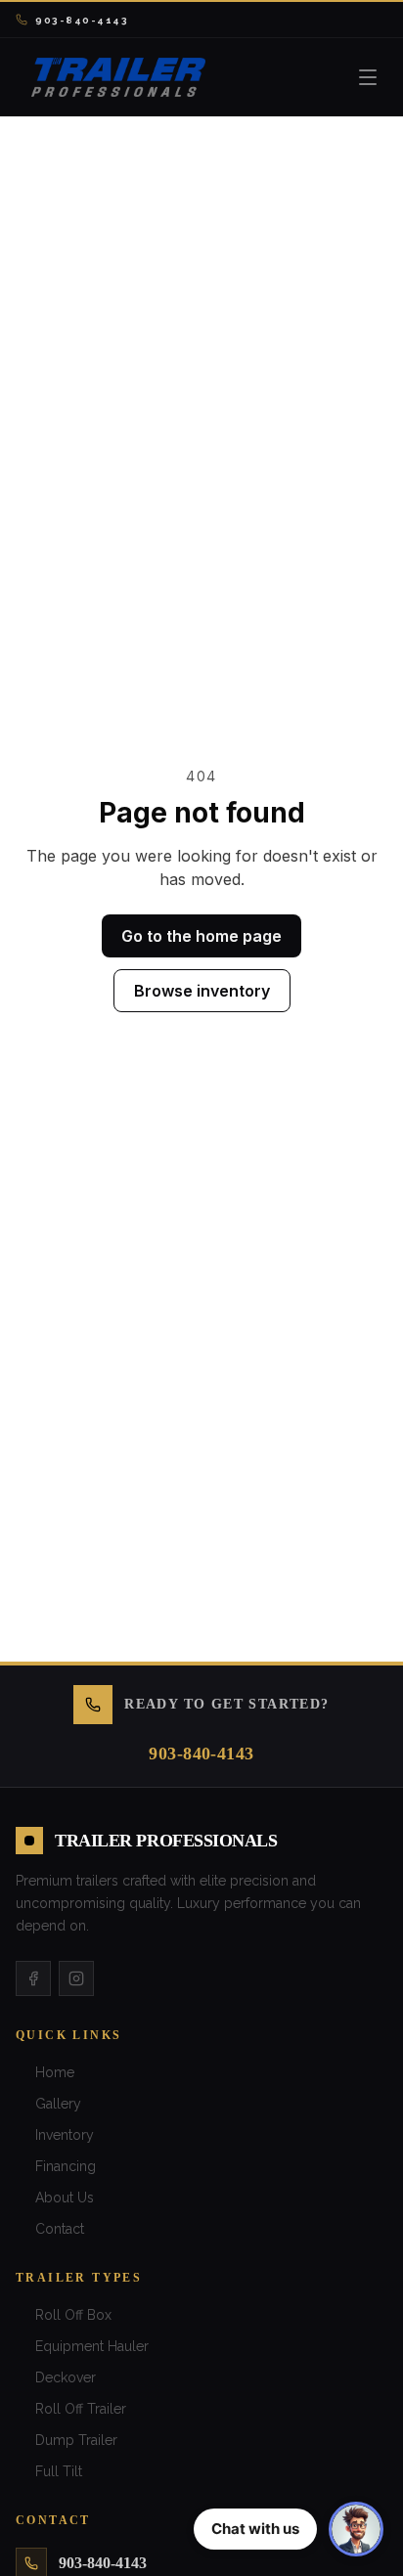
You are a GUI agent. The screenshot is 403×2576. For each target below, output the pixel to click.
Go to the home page (201, 936)
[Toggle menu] (368, 77)
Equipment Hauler (92, 2346)
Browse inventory (202, 991)
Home (55, 2072)
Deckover (66, 2377)
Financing (66, 2166)
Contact (60, 2229)
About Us (65, 2198)
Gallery (58, 2104)
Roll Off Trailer (81, 2409)
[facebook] (33, 1978)
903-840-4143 (82, 20)
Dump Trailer (76, 2440)
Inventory (65, 2135)
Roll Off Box (73, 2315)
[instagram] (76, 1978)
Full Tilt (59, 2471)
